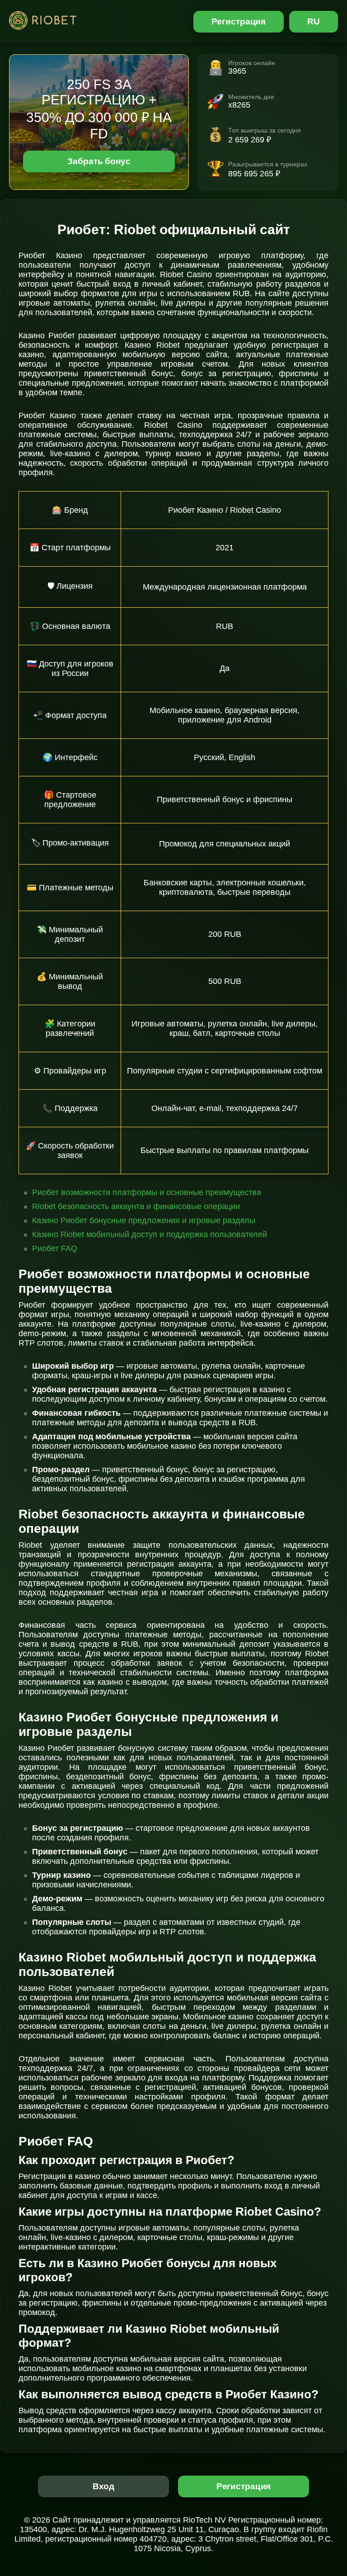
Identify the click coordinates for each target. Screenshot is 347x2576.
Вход (104, 2486)
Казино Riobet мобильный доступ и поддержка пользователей (150, 1234)
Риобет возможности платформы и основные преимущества (147, 1192)
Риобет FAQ (55, 1248)
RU (314, 21)
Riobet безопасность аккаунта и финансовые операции (136, 1206)
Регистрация (239, 21)
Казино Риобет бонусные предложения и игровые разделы (144, 1220)
